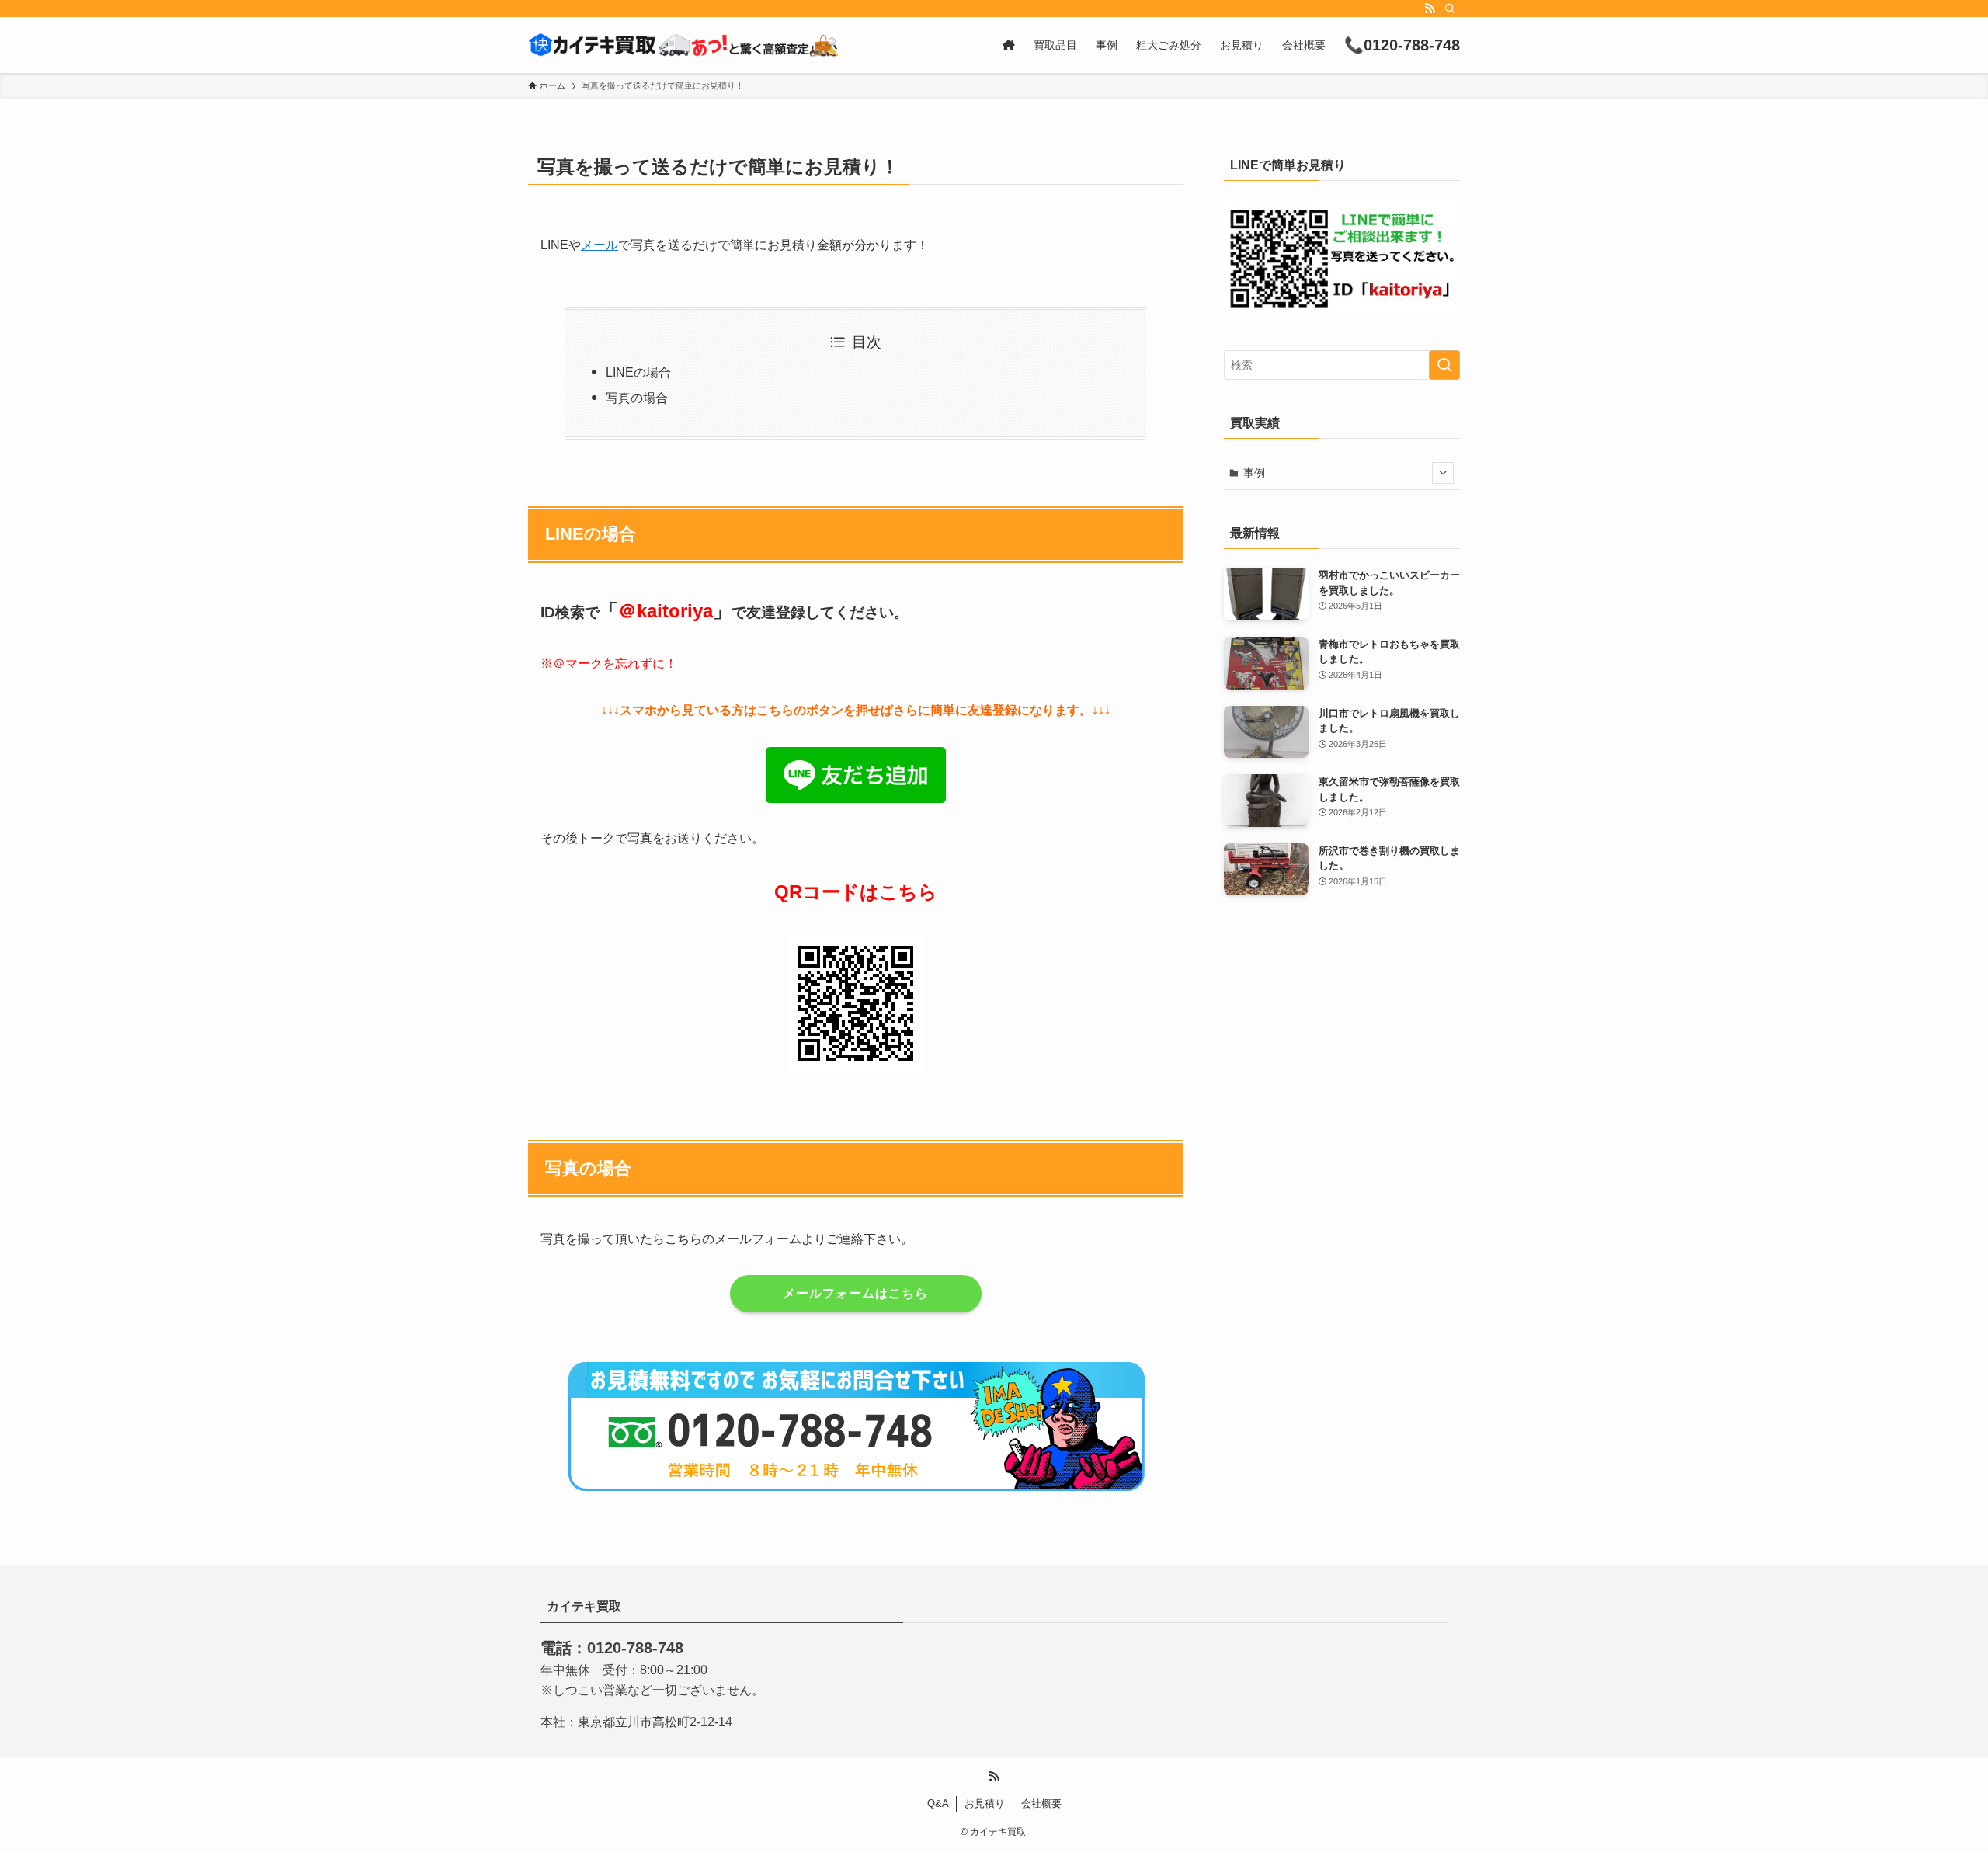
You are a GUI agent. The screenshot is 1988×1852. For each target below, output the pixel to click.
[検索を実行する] (1444, 365)
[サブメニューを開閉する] (1443, 473)
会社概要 (1041, 1803)
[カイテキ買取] (683, 45)
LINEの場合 (638, 372)
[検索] (1450, 9)
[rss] (1430, 9)
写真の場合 (637, 398)
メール (600, 245)
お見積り (985, 1803)
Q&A (938, 1803)
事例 (1254, 473)
